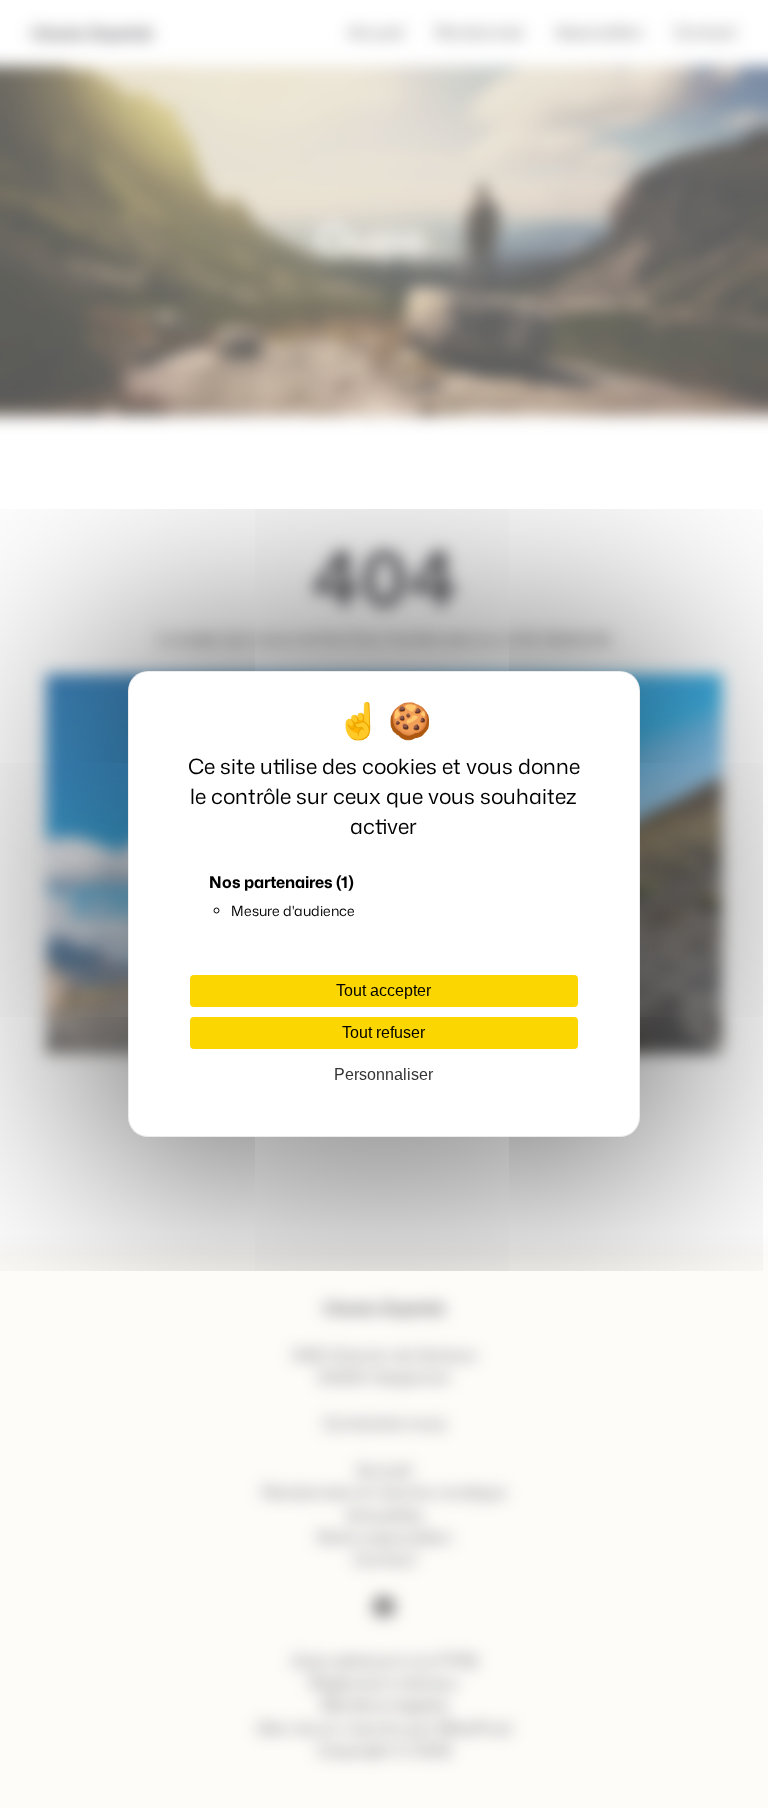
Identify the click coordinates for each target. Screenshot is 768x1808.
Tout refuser (383, 1032)
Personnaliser (383, 1074)
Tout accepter (383, 990)
